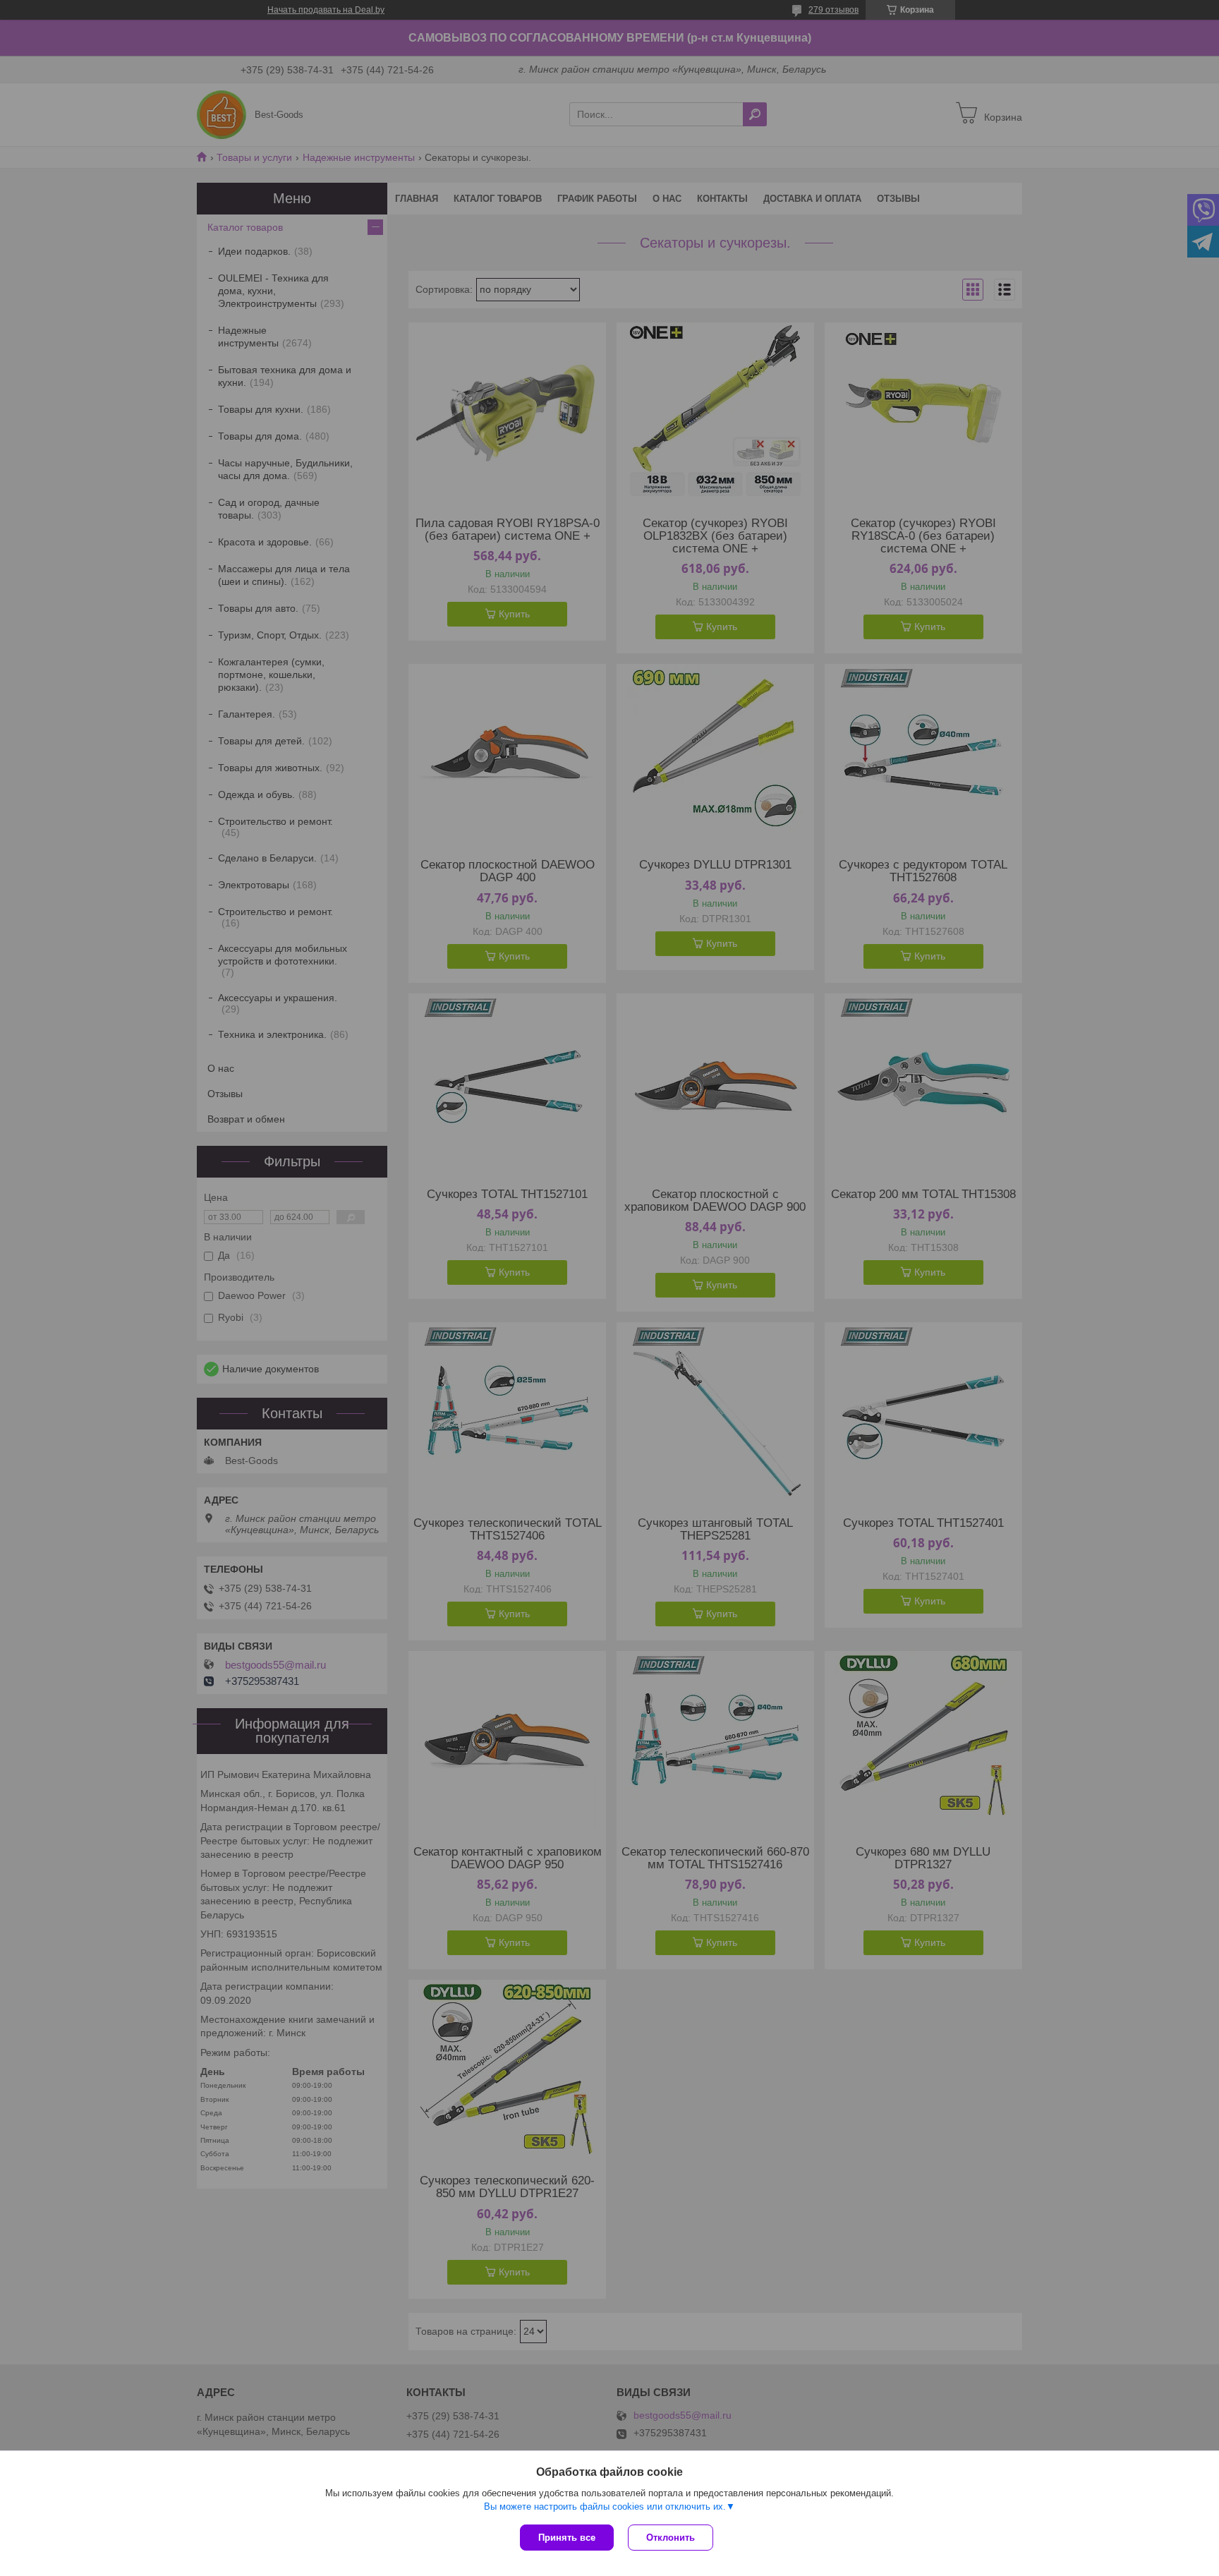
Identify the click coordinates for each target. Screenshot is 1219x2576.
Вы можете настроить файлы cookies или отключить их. (605, 2507)
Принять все (567, 2538)
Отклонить (671, 2538)
